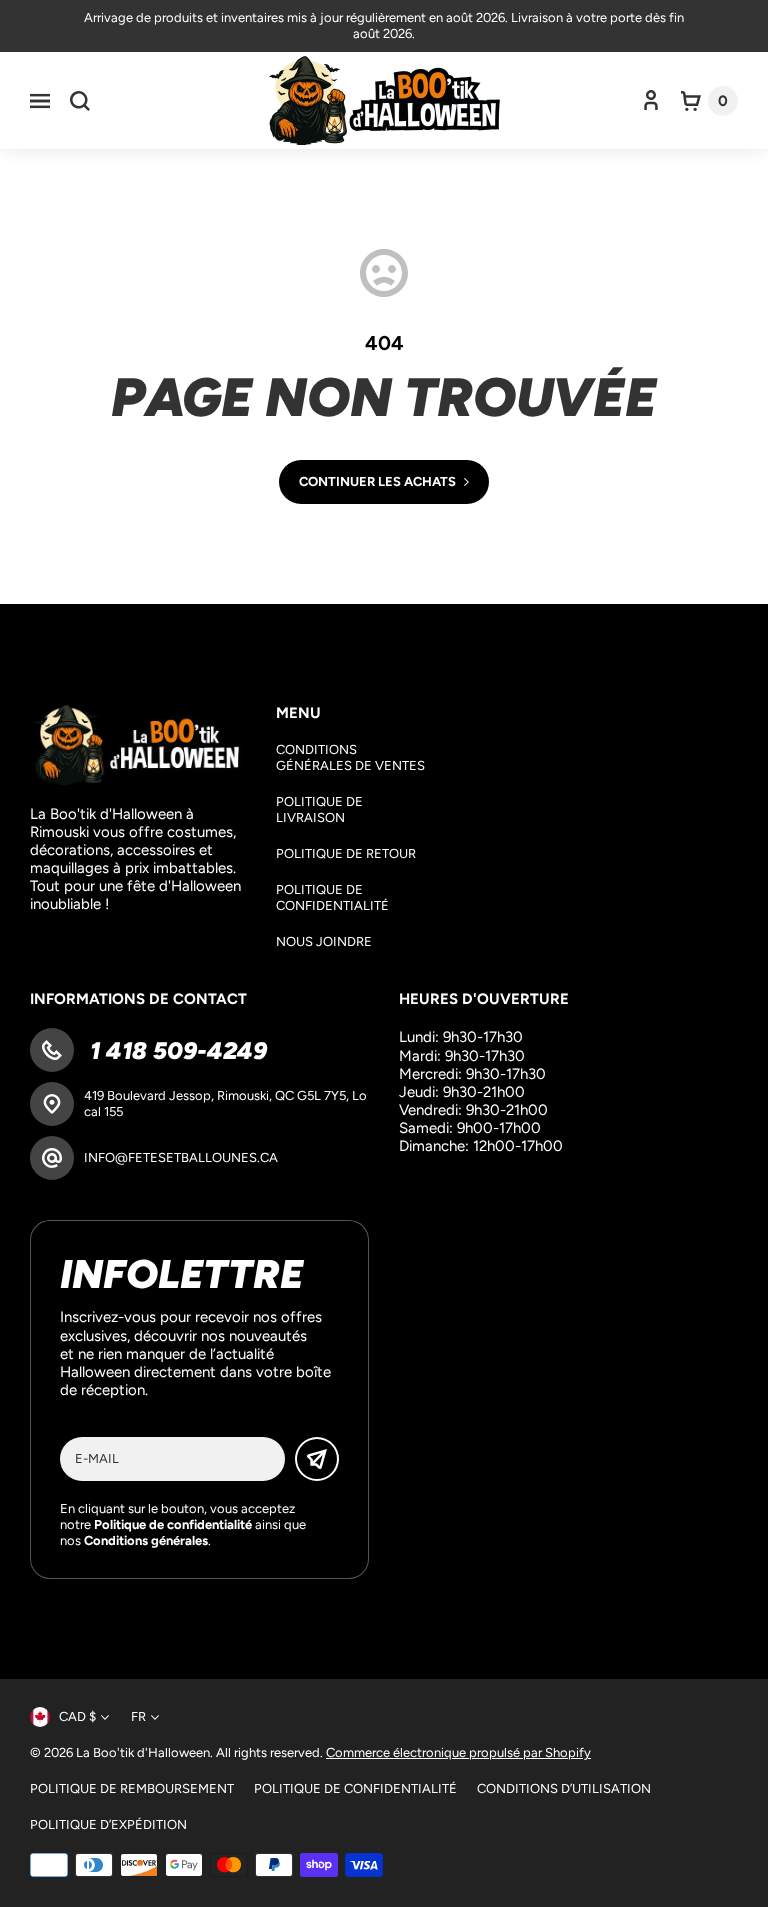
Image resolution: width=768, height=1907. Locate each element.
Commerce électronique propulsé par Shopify (458, 1752)
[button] (40, 101)
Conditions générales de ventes (350, 757)
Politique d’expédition (108, 1824)
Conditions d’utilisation (564, 1788)
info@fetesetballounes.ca (181, 1157)
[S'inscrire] (317, 1459)
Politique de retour (346, 853)
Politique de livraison (319, 809)
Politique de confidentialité (332, 897)
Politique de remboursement (132, 1788)
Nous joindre (324, 941)
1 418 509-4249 (175, 1050)
